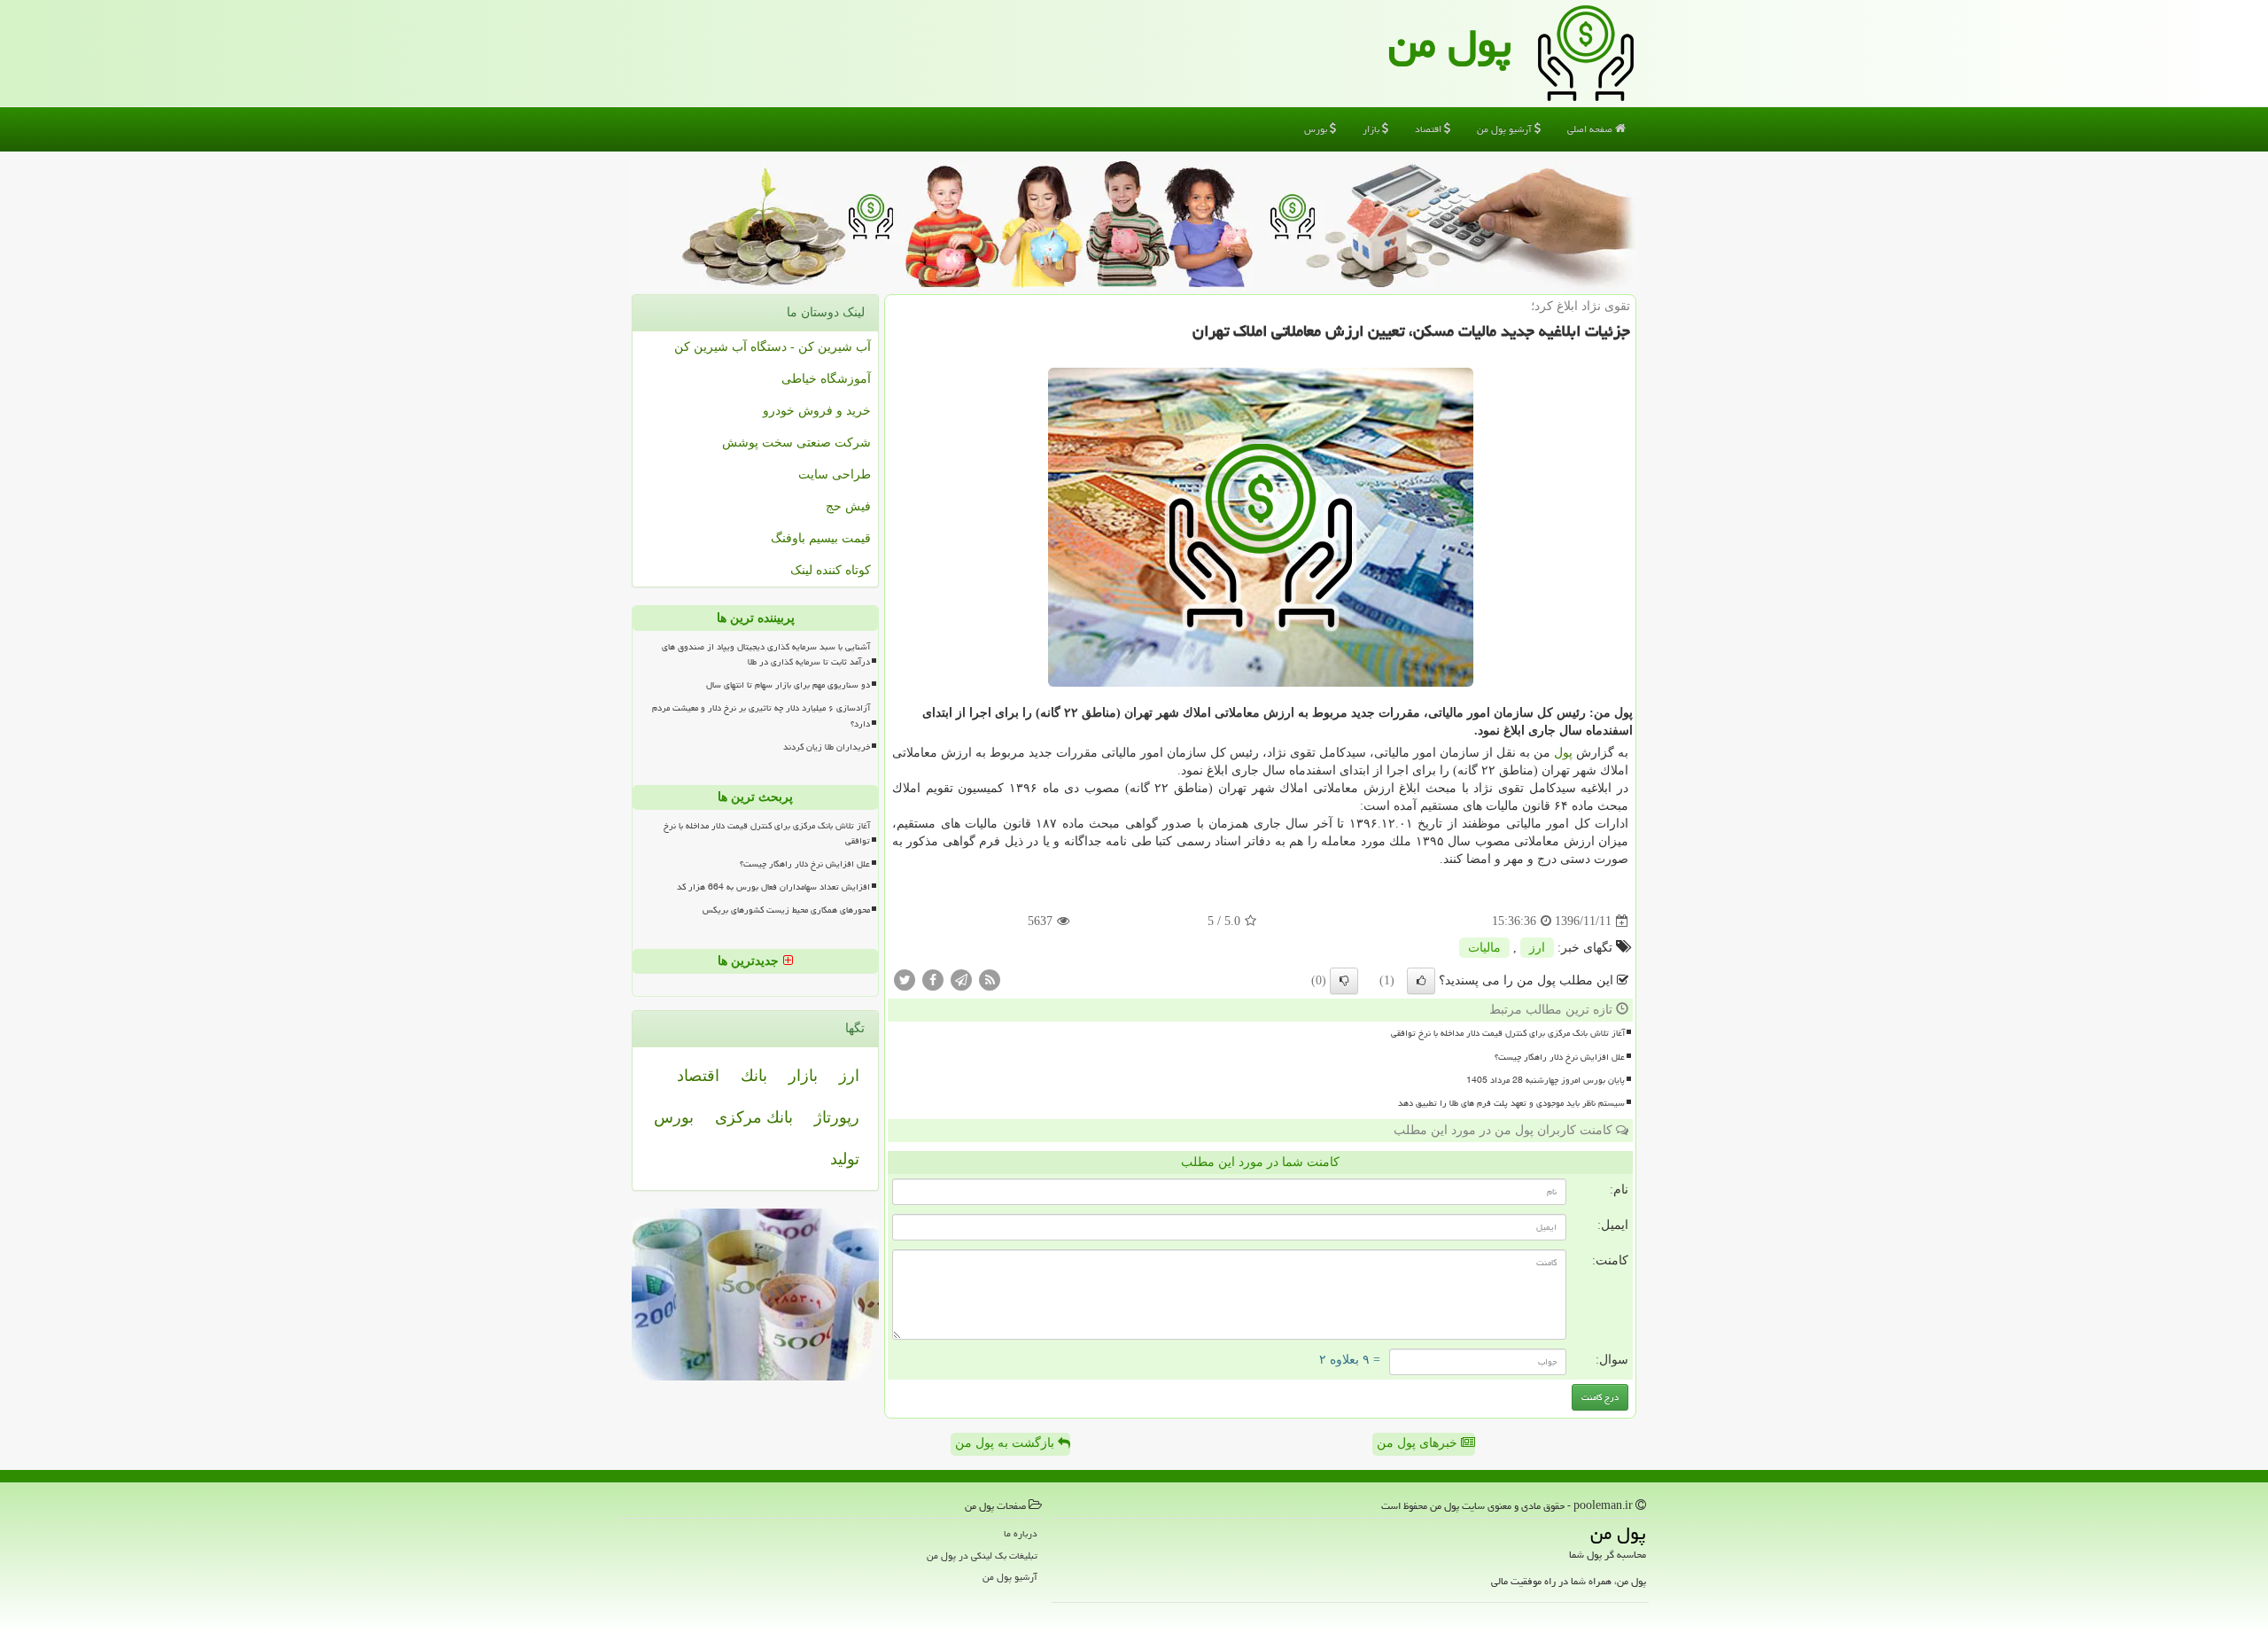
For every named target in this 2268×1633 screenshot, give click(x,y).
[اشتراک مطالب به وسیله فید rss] (990, 980)
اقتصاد (1429, 129)
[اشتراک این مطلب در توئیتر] (905, 980)
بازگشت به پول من (1006, 1443)
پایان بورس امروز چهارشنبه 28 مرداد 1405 (1546, 1080)
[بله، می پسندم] (1421, 981)
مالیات (1484, 948)
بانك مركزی (754, 1117)
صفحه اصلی (1591, 129)
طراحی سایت (835, 474)
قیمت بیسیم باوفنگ (821, 538)
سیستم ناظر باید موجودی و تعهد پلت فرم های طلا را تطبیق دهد (1511, 1103)
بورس (1317, 129)
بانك (754, 1076)
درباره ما (1021, 1533)
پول (1563, 753)
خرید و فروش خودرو (817, 411)
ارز (1537, 948)
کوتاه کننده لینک (831, 570)
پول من (1450, 43)
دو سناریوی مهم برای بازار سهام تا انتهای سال (788, 685)
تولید (845, 1159)
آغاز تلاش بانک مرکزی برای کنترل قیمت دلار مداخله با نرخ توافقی (1508, 1033)
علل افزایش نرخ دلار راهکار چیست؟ (1560, 1057)
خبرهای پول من (1419, 1443)
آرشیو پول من (1506, 129)
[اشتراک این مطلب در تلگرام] (961, 980)
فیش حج (848, 506)
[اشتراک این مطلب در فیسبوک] (933, 980)
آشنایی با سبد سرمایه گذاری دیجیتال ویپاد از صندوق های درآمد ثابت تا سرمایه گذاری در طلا (766, 654)
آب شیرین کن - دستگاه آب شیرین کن (773, 347)
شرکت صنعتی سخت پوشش (796, 443)
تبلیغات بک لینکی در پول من (982, 1555)
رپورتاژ (837, 1117)
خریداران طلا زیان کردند (827, 747)
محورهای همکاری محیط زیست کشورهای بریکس (786, 910)
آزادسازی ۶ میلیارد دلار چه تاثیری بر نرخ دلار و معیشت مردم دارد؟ (761, 715)
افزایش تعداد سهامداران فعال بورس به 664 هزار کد (773, 887)
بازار (1372, 129)
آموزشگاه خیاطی (826, 379)
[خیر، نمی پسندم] (1344, 981)
